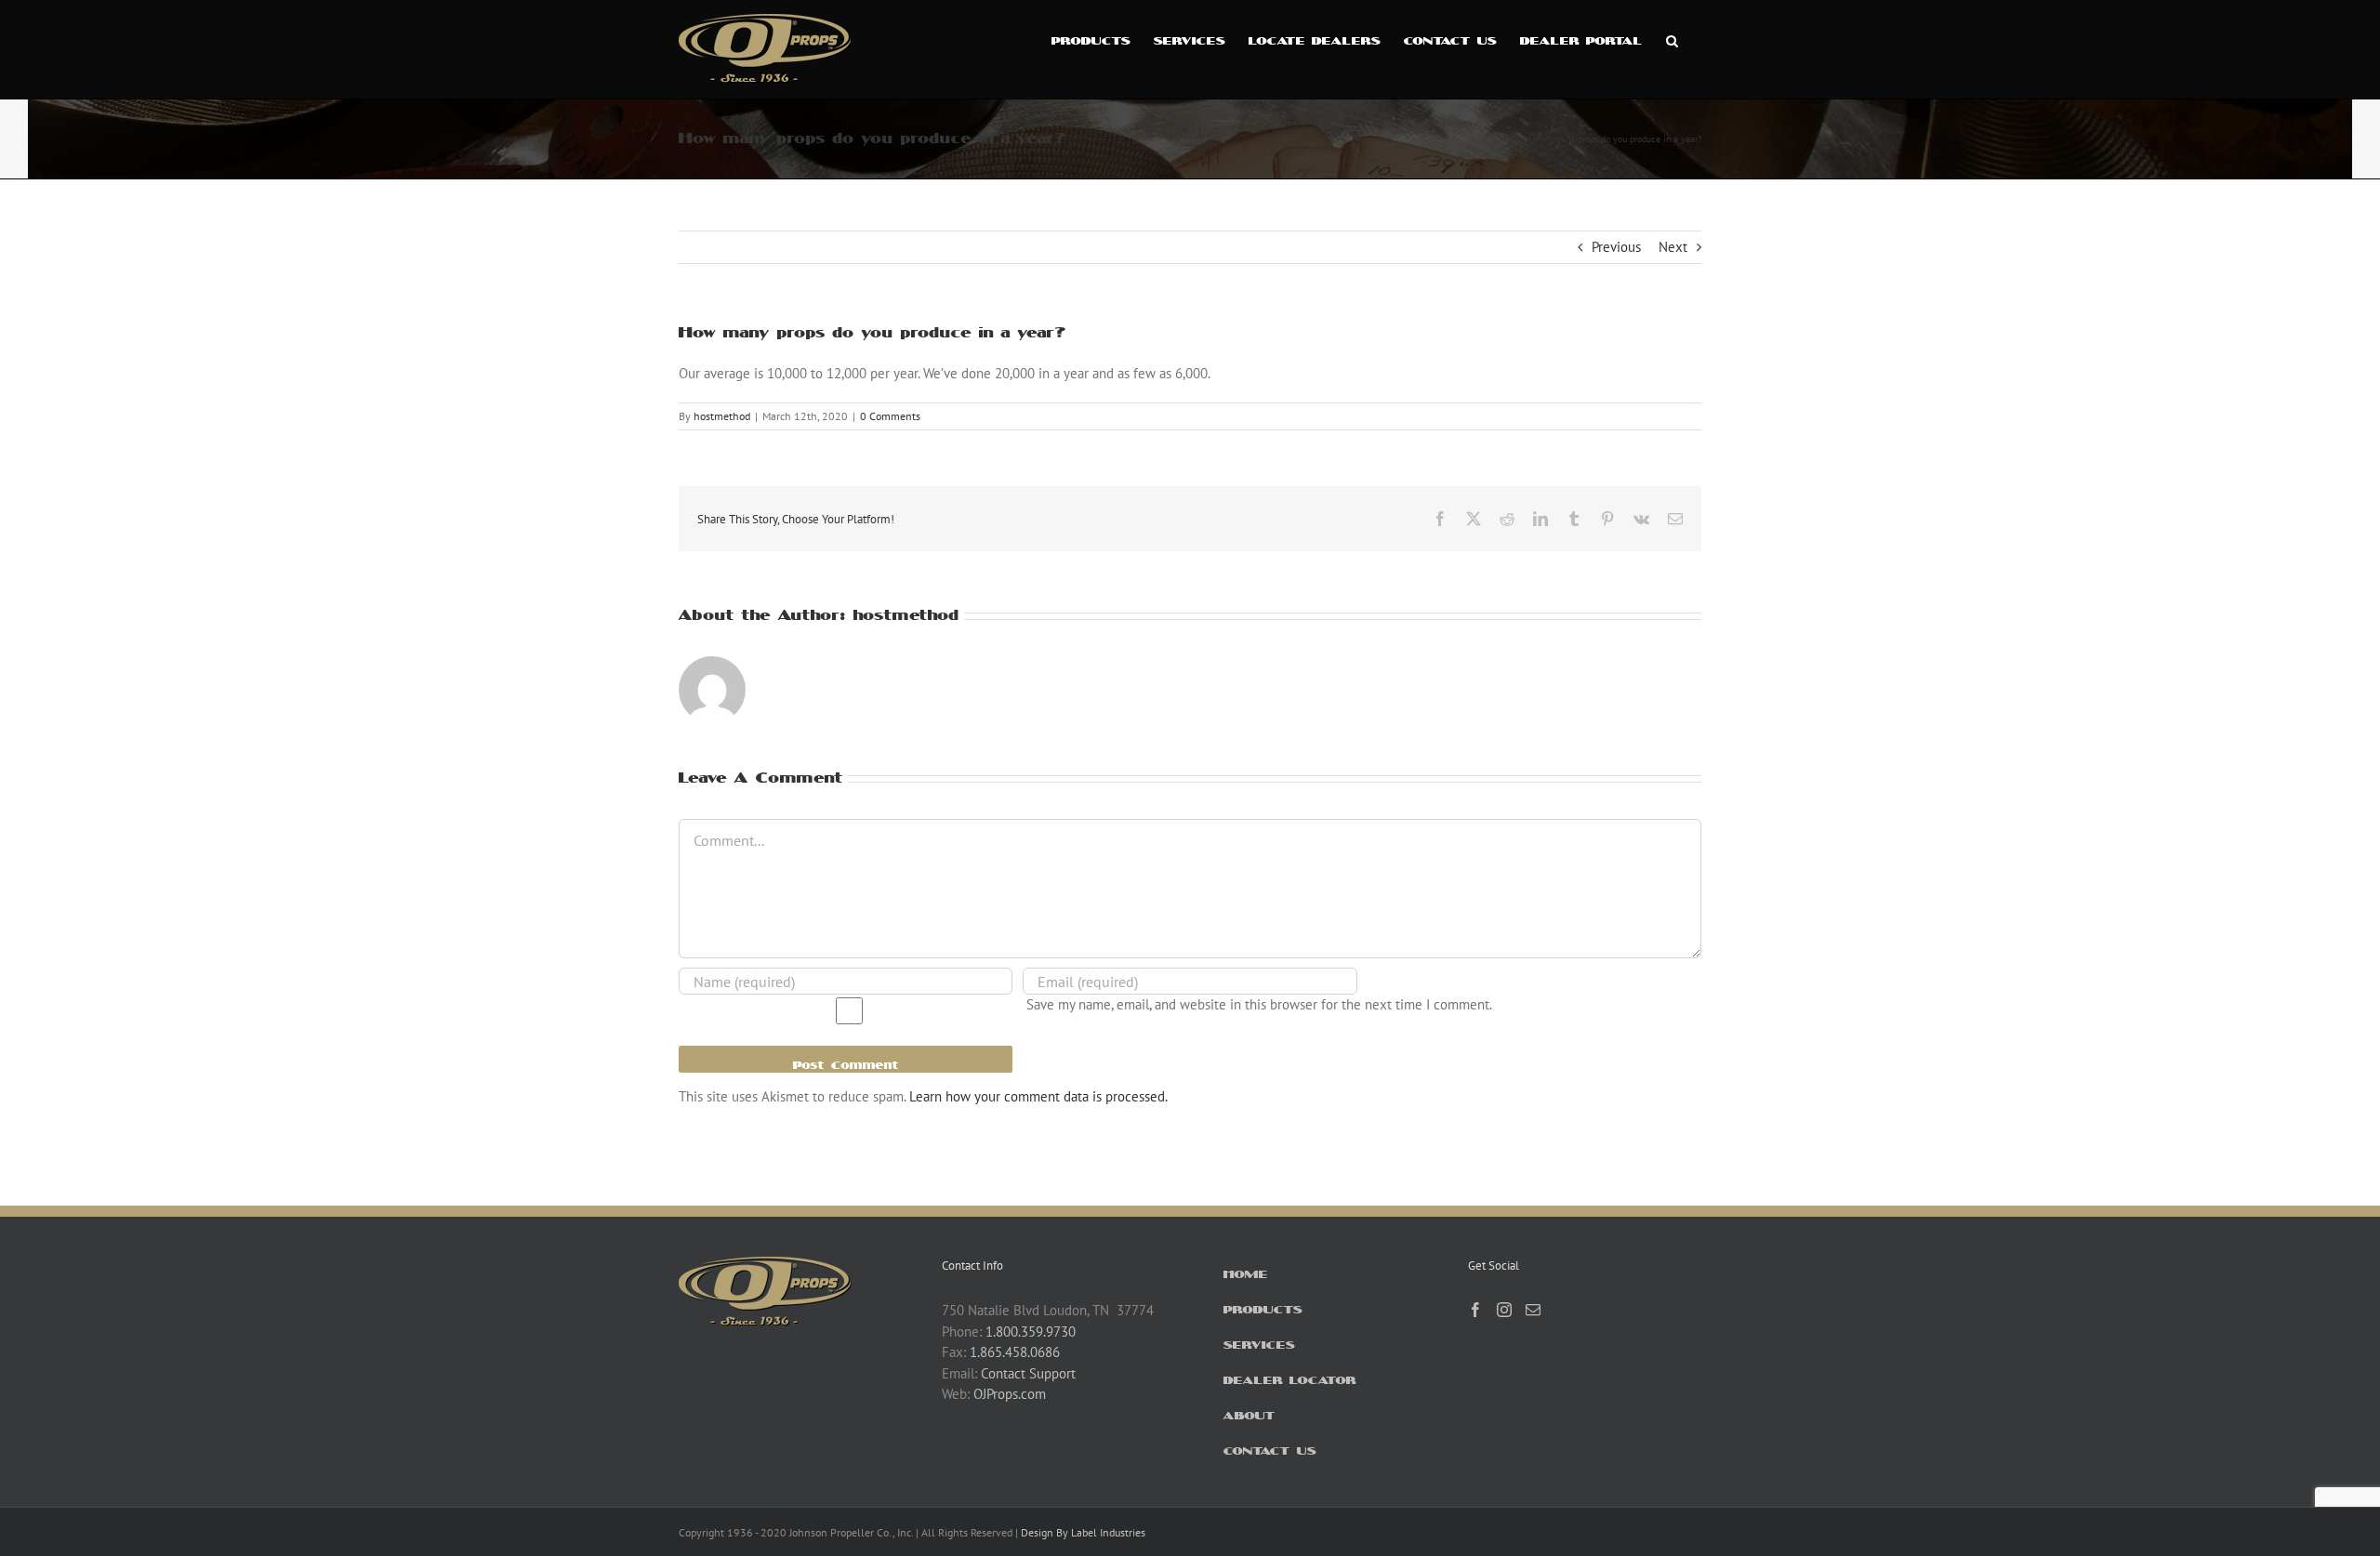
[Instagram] (1504, 1310)
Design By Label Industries (1083, 1532)
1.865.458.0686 (1015, 1352)
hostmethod (722, 416)
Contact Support (1028, 1373)
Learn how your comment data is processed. (1038, 1096)
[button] (1672, 39)
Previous (1616, 247)
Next (1673, 247)
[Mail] (1533, 1310)
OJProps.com (1010, 1394)
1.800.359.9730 (1031, 1332)
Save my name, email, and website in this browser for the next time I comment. (1259, 1004)
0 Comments (890, 416)
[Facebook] (1475, 1310)
